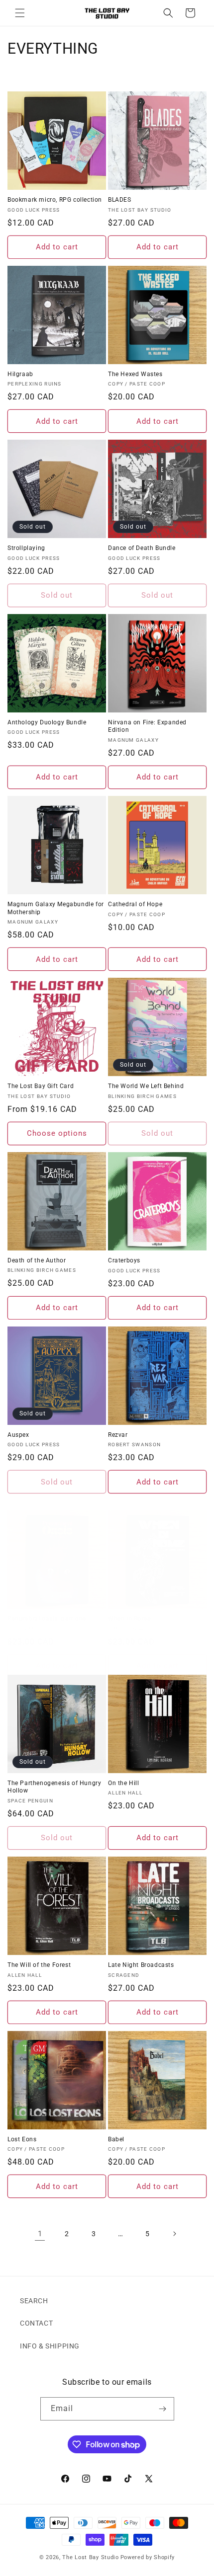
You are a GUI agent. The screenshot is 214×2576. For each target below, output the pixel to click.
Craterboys (124, 1260)
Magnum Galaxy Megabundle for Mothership (56, 908)
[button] (20, 13)
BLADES (120, 200)
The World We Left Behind (146, 1086)
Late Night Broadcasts (141, 1965)
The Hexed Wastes (135, 374)
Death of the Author (37, 1260)
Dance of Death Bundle (142, 548)
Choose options (57, 1133)
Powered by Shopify (148, 2557)
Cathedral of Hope (135, 904)
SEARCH (34, 2301)
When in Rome (129, 1619)
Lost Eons (22, 2139)
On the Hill (124, 1783)
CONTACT (36, 2323)
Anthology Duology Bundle (47, 722)
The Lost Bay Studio (90, 2557)
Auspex (18, 1435)
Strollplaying (26, 548)
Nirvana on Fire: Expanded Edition (147, 726)
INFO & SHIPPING (50, 2346)
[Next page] (174, 2234)
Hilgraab (20, 374)
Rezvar (118, 1435)
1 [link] (40, 2234)
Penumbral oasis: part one (47, 1619)
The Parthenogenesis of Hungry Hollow (54, 1787)
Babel (116, 2139)
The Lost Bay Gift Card (41, 1086)
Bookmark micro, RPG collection (55, 200)
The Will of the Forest (39, 1965)
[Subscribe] (163, 2409)
